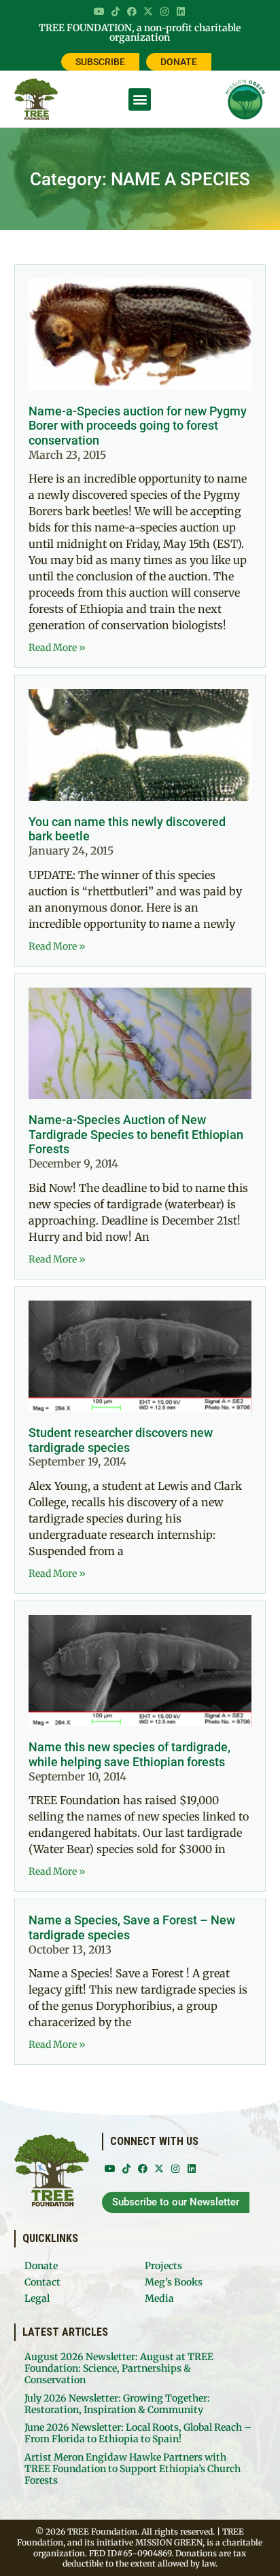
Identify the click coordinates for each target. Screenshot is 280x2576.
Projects (163, 2266)
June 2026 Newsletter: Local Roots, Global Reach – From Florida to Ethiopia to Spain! (138, 2433)
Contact (42, 2282)
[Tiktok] (116, 12)
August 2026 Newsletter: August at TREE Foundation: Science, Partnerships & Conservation (119, 2368)
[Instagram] (164, 12)
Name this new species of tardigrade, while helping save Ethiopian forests (129, 1754)
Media (159, 2298)
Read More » (57, 648)
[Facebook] (132, 12)
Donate (41, 2266)
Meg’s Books (174, 2282)
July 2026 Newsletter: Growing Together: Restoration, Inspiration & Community (117, 2404)
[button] (140, 99)
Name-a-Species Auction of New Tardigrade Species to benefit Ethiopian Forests (136, 1134)
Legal (37, 2298)
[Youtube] (99, 12)
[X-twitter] (148, 12)
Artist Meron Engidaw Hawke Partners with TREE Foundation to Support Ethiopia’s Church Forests (133, 2469)
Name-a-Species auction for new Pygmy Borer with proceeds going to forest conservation (138, 426)
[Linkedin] (181, 12)
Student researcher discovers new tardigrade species (121, 1440)
